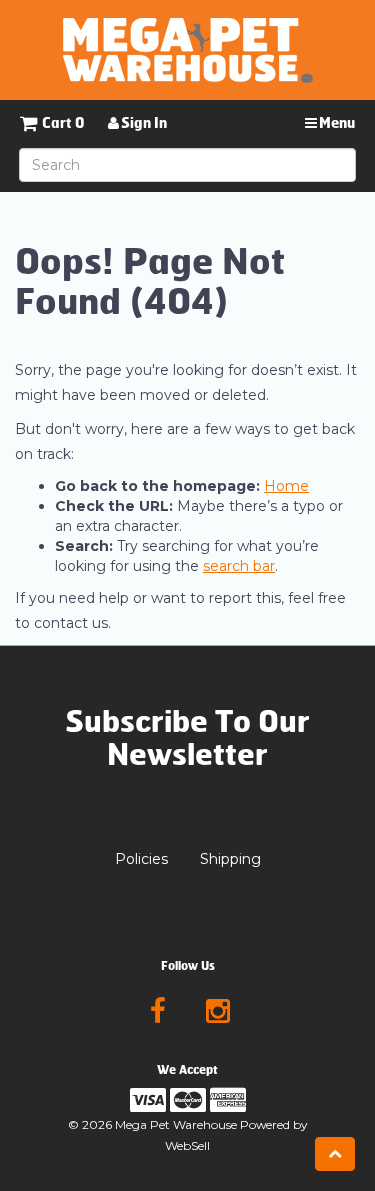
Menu (336, 123)
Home (286, 486)
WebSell (187, 1145)
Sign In (143, 123)
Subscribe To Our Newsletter (187, 738)
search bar (239, 566)
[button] (52, 124)
